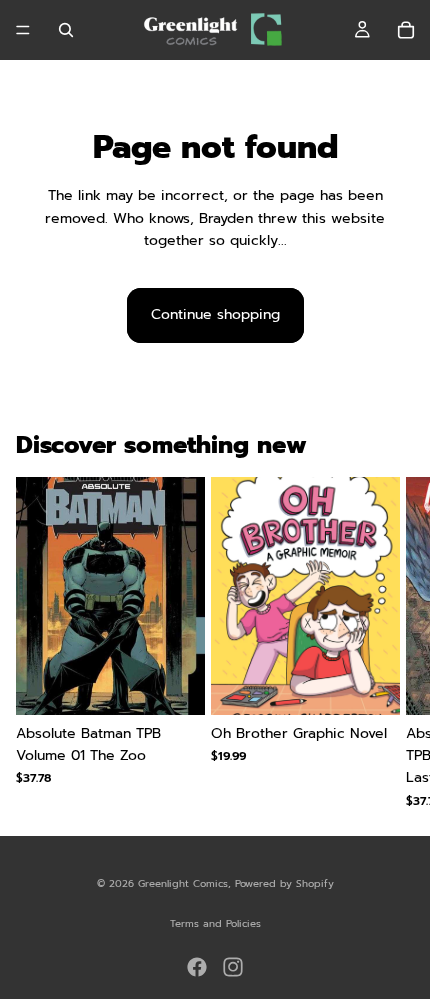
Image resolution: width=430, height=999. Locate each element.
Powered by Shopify (284, 883)
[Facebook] (197, 967)
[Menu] (23, 30)
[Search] (66, 30)
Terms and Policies (215, 923)
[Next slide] (390, 642)
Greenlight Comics (183, 883)
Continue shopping (215, 314)
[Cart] (406, 30)
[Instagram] (233, 967)
